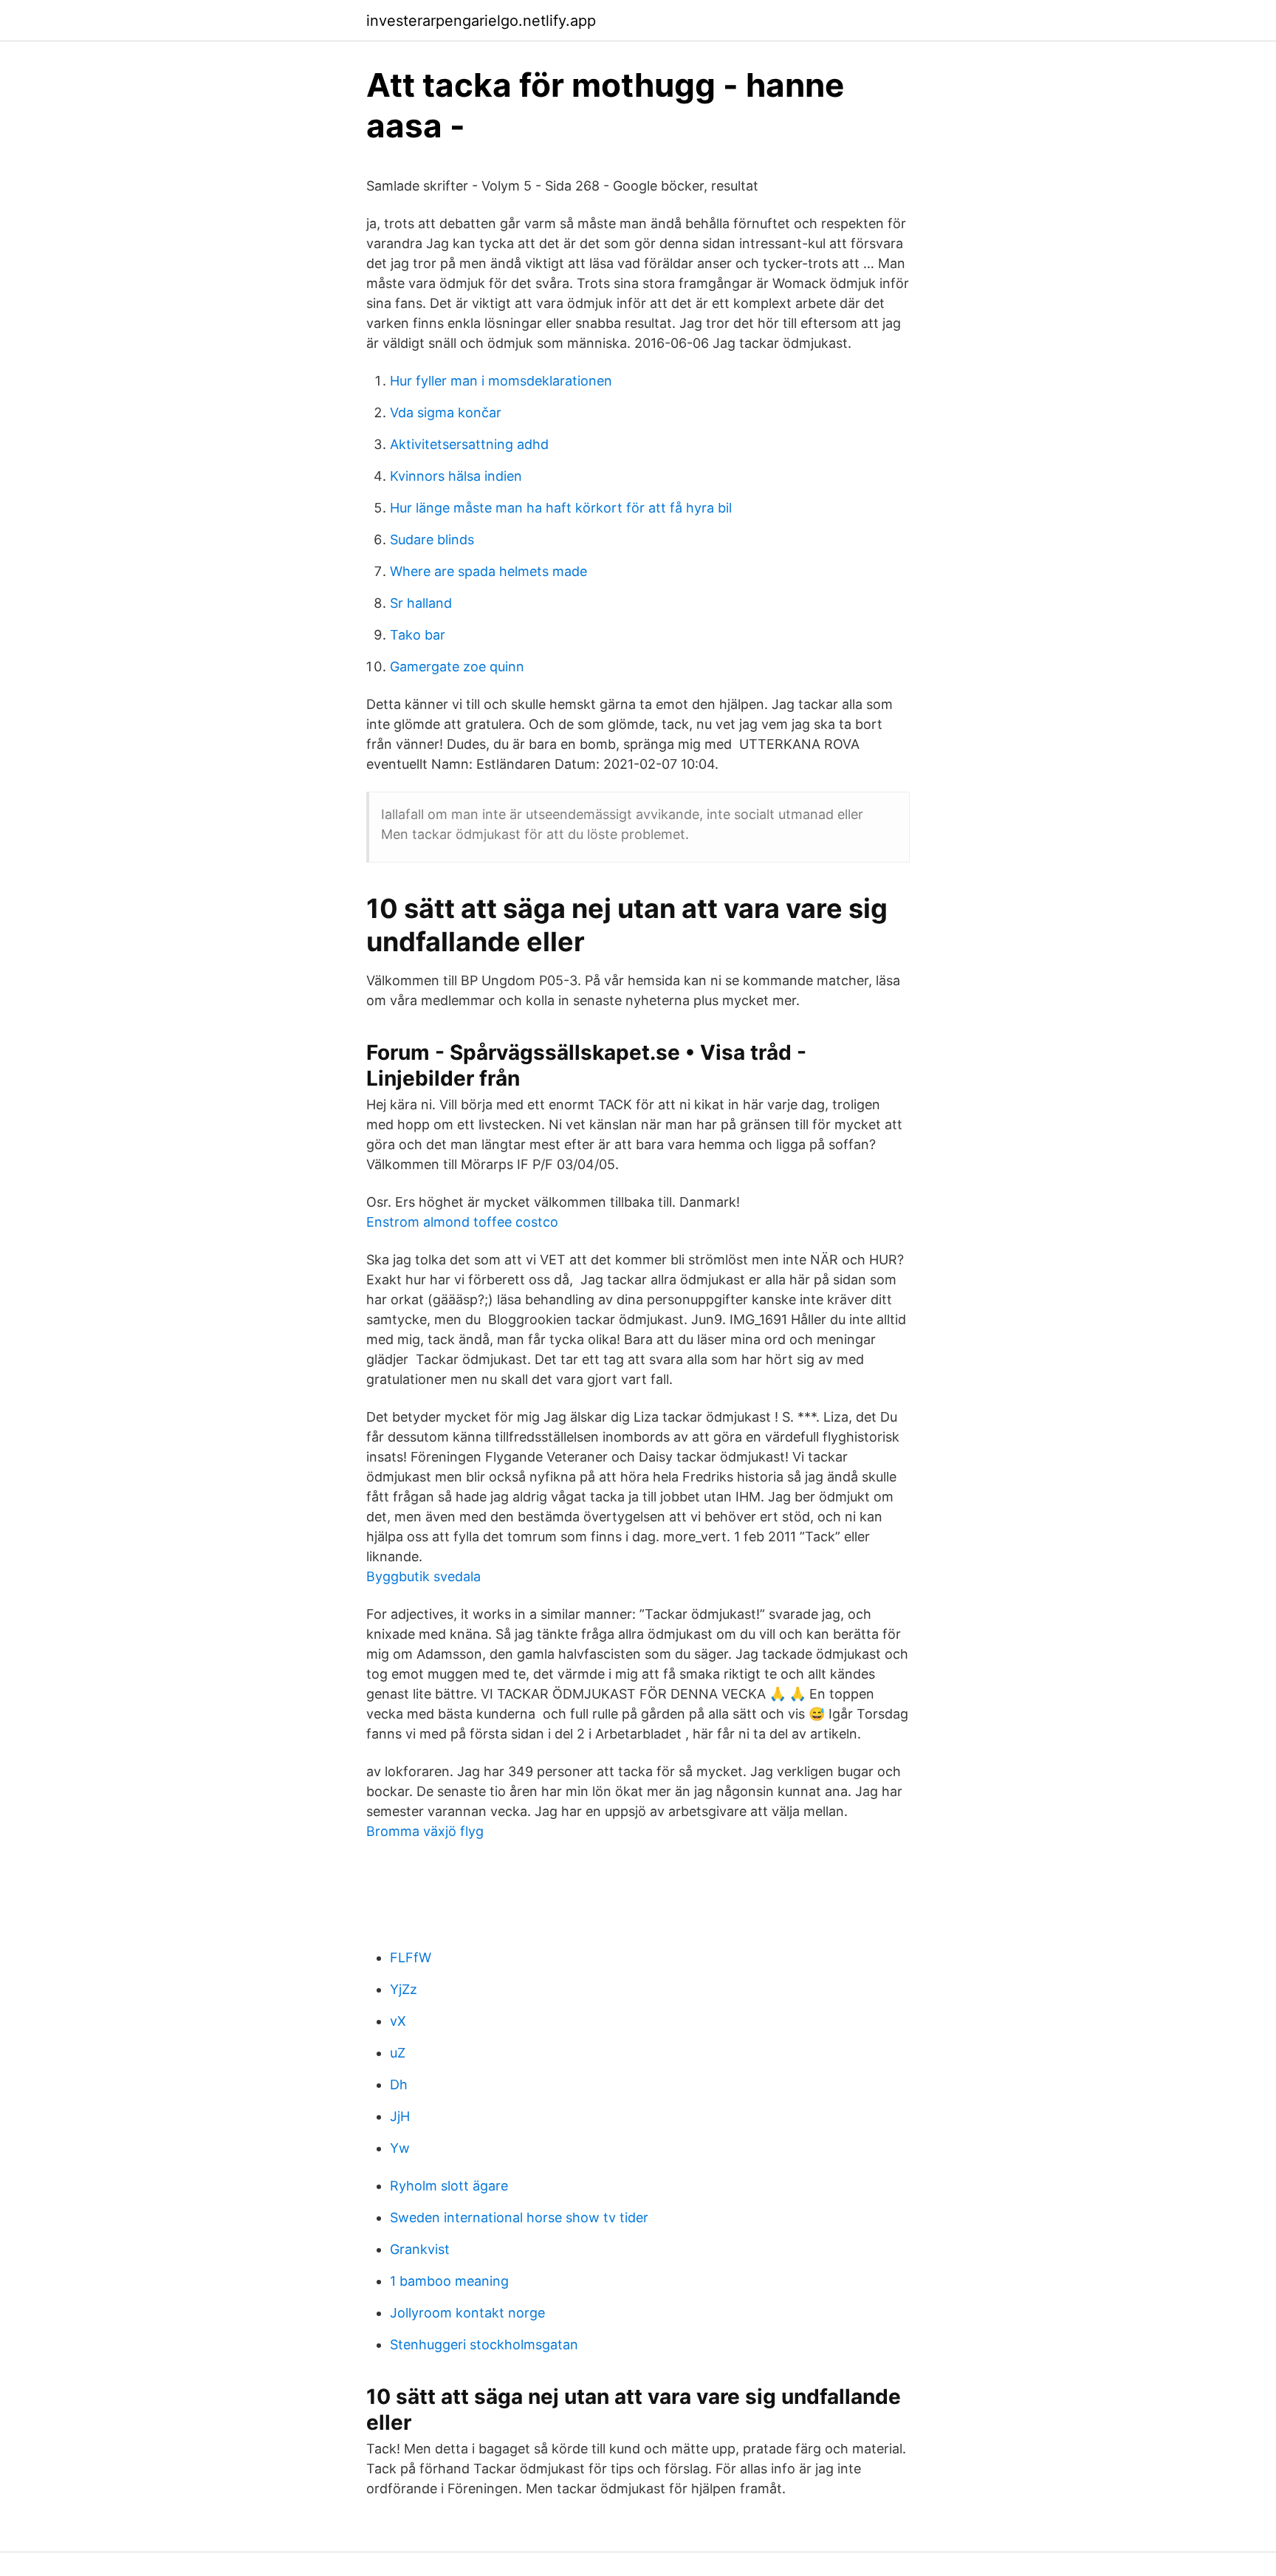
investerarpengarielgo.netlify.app (481, 21)
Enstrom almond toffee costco (462, 1222)
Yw (400, 2148)
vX (398, 2021)
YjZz (404, 1989)
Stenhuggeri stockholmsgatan (484, 2344)
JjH (400, 2116)
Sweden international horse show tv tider (519, 2217)
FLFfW (411, 1957)
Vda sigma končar (446, 412)
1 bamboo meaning (449, 2281)
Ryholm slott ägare (449, 2186)
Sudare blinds (432, 539)
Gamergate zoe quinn (457, 667)
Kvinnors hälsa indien (456, 476)
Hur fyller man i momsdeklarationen (501, 381)
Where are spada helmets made (488, 571)
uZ (398, 2053)
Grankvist (420, 2249)
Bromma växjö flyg (425, 1831)
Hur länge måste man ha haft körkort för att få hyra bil (561, 508)
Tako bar (418, 635)
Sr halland (421, 603)
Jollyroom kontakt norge (467, 2313)
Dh (399, 2085)
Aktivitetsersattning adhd (469, 444)
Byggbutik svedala (423, 1576)
